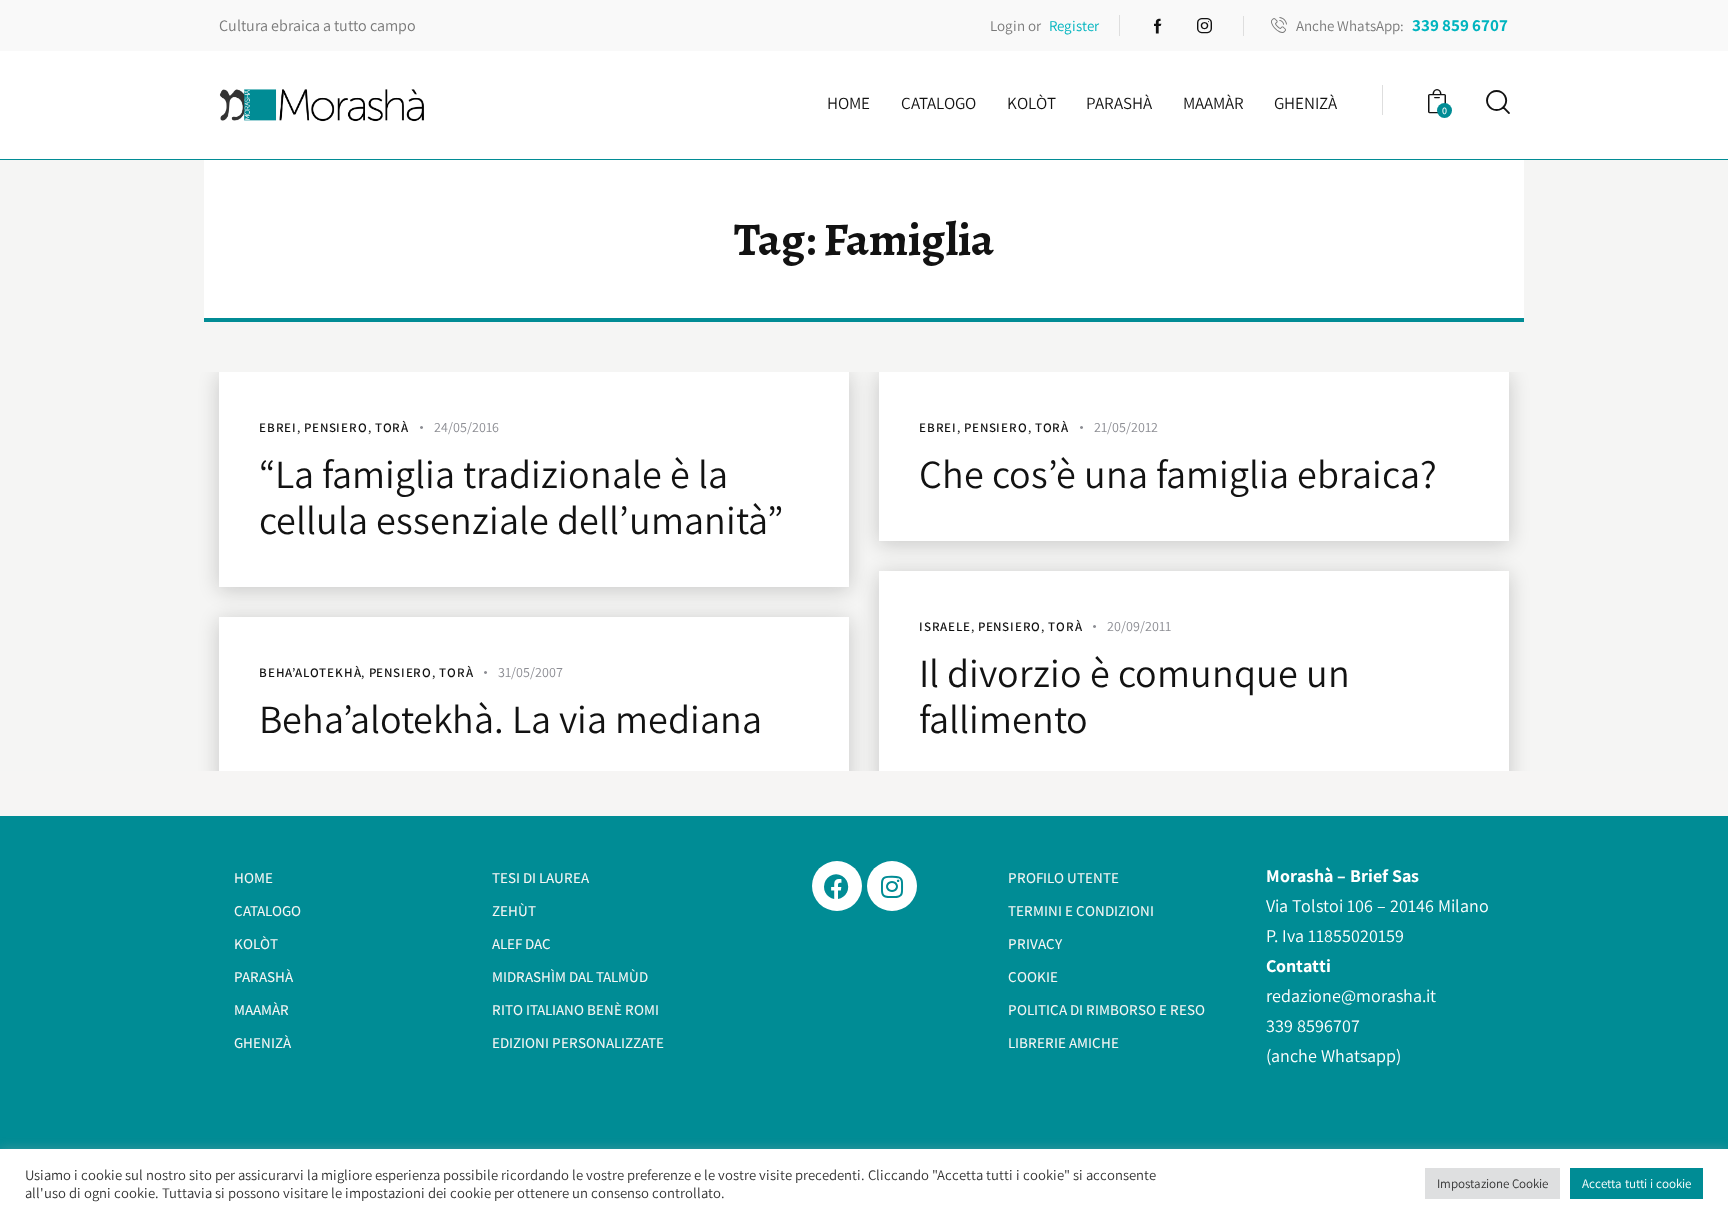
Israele (945, 626)
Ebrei (278, 427)
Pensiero (335, 427)
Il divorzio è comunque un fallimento (1134, 695)
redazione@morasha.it (1351, 995)
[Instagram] (892, 886)
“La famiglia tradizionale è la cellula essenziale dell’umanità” (521, 496)
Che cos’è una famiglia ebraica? (1178, 473)
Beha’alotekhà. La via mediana (510, 718)
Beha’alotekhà (310, 672)
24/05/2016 (466, 427)
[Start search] (1496, 102)
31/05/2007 (530, 672)
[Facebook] (837, 886)
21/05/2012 (1126, 427)
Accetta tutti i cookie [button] (1636, 1183)
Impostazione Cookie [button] (1492, 1183)
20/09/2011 (1139, 626)
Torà (392, 427)
